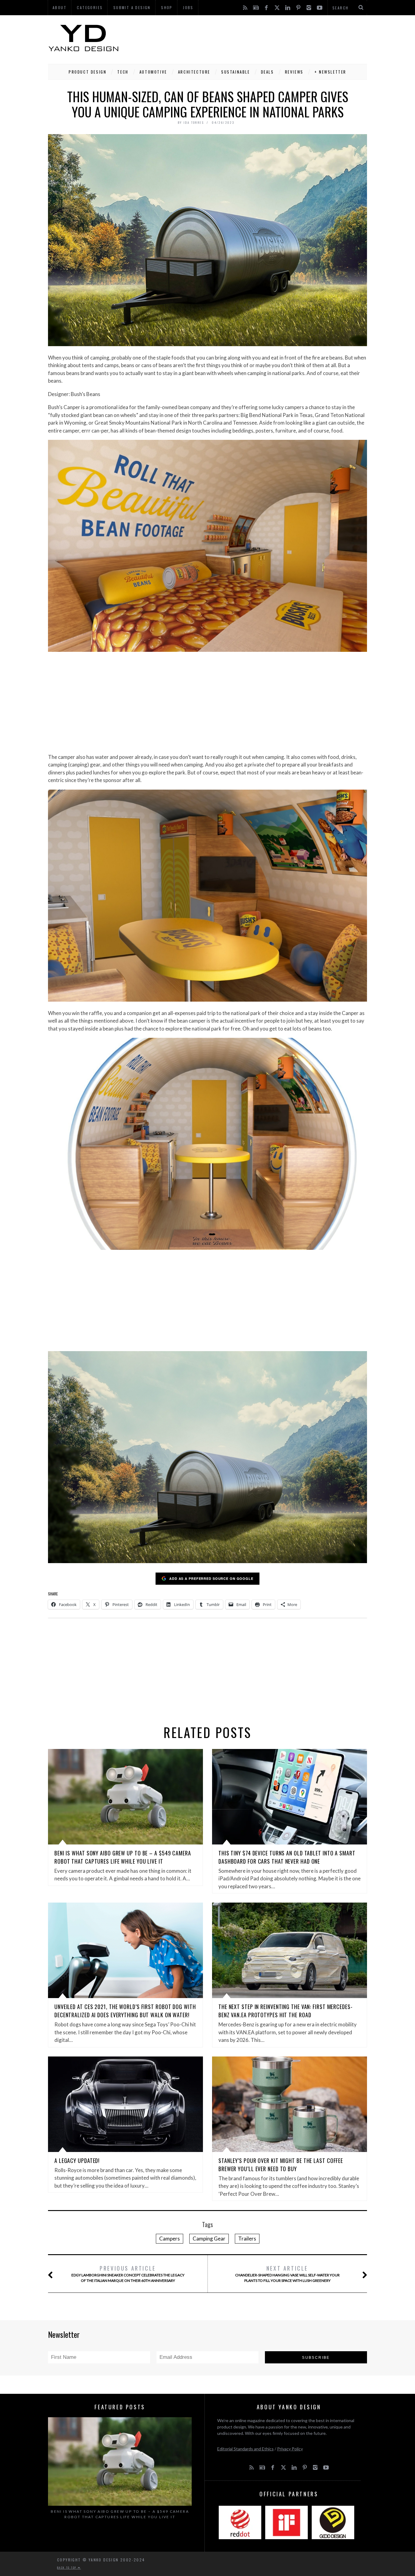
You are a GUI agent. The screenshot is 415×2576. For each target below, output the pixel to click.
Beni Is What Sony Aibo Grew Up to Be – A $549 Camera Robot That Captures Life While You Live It (123, 1857)
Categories (90, 7)
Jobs (188, 7)
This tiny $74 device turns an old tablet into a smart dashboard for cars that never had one (287, 1857)
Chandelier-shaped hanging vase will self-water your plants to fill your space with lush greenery (287, 2274)
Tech (123, 72)
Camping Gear (209, 2239)
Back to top (67, 2567)
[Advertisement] (256, 38)
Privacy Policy (290, 2449)
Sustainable (236, 72)
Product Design (87, 72)
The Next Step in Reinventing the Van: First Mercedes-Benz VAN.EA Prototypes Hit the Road (286, 2011)
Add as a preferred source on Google (211, 1578)
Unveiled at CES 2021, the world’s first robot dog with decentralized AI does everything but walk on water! (125, 2011)
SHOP (167, 7)
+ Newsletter (330, 72)
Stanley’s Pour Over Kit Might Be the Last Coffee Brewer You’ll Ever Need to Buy (281, 2165)
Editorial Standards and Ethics (245, 2449)
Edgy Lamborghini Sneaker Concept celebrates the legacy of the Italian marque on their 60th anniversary (128, 2274)
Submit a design (132, 7)
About (60, 7)
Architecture (194, 72)
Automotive (153, 72)
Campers (170, 2239)
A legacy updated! (77, 2161)
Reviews (294, 72)
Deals (268, 72)
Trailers (247, 2239)
